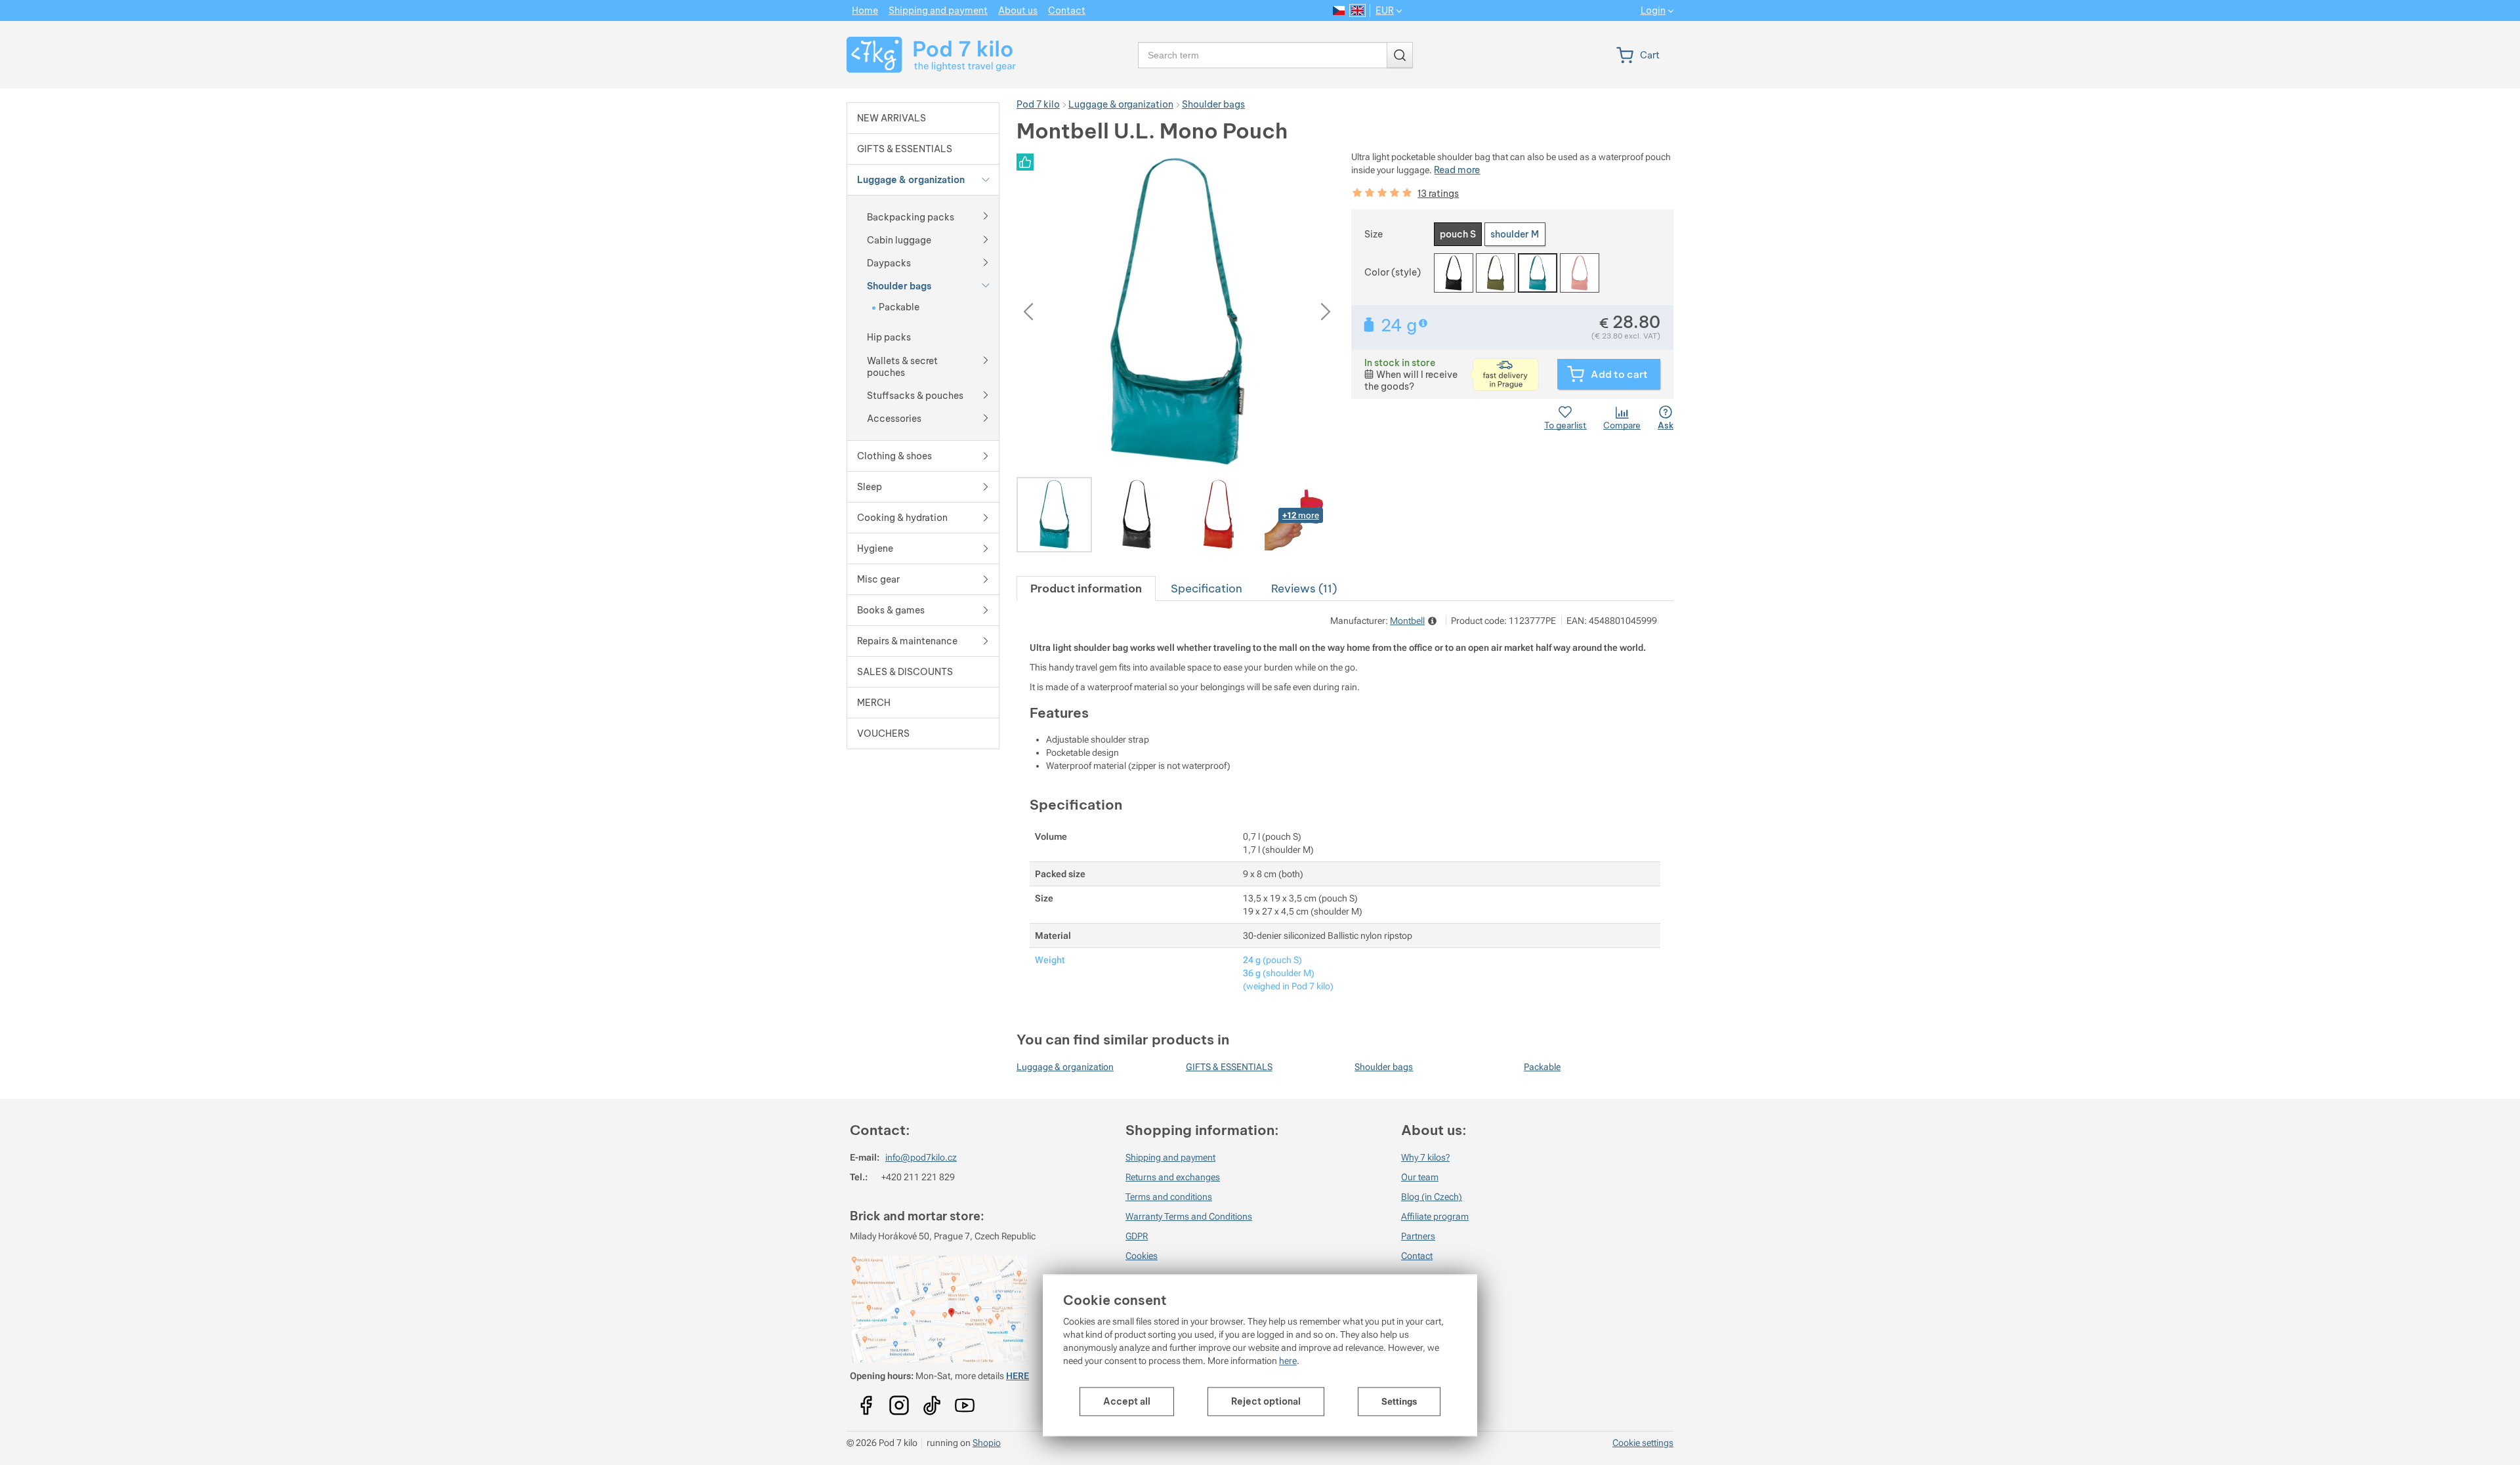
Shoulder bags (1384, 1067)
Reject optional (1266, 1401)
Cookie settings (1643, 1443)
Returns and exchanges (1173, 1177)
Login (1653, 11)
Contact (1417, 1256)
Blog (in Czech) (1432, 1197)
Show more (1424, 323)
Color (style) (1393, 272)
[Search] (1400, 55)
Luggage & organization (1065, 1067)
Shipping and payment (1170, 1157)
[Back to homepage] (923, 55)
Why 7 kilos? (1425, 1157)
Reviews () (1304, 588)
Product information (1086, 588)
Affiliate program (1435, 1216)
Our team (1420, 1177)
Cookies (1142, 1256)
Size (1374, 234)
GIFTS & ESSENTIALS (1229, 1067)
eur (1385, 10)
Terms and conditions (1169, 1197)
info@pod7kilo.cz (921, 1157)
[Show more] (986, 215)
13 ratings (1438, 194)
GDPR (1137, 1236)
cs (1339, 10)
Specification (1207, 588)
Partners (1418, 1236)
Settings (1399, 1401)
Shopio (987, 1443)
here (1288, 1361)
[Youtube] (866, 1401)
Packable (1542, 1067)
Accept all (1127, 1401)
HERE (1018, 1376)
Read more (1457, 170)
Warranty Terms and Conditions (1189, 1216)
